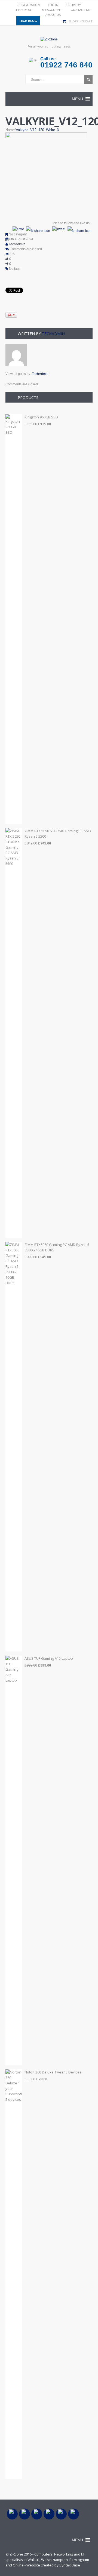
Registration (29, 5)
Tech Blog (28, 21)
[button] (77, 99)
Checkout (24, 10)
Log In (53, 5)
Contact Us (80, 10)
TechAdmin (17, 244)
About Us (53, 15)
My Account (52, 10)
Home (10, 130)
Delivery (74, 5)
